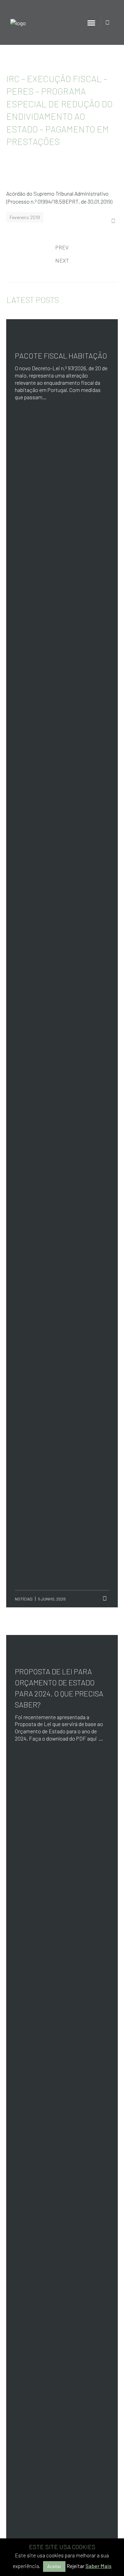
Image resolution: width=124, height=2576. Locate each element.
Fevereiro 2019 (25, 217)
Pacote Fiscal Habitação (61, 355)
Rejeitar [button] (75, 2566)
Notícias (24, 1599)
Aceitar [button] (54, 2566)
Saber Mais (99, 2566)
